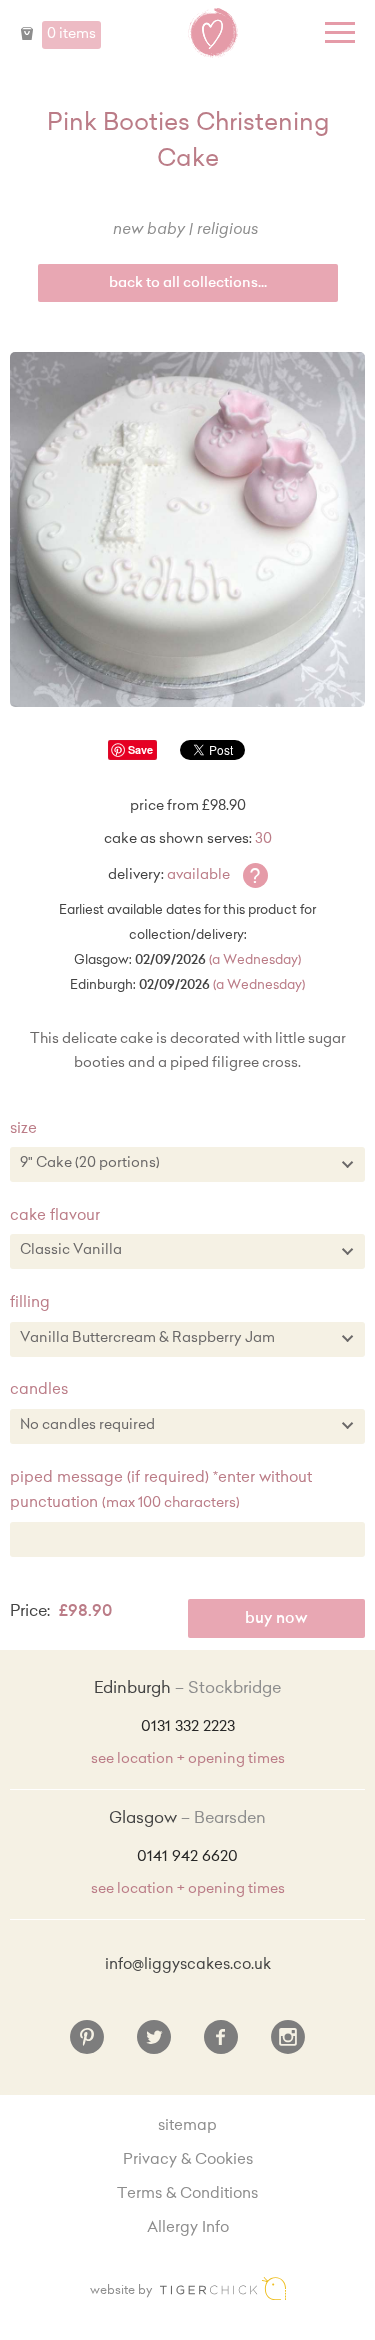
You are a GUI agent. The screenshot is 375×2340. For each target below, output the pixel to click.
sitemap (187, 2126)
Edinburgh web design (223, 2288)
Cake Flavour (55, 1216)
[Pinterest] (87, 2045)
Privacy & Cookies (188, 2160)
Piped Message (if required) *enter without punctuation (161, 1491)
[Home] (213, 33)
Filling (30, 1303)
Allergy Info (188, 2228)
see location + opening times (188, 1760)
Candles (39, 1390)
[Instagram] (288, 2045)
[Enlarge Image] (187, 529)
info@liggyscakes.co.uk (188, 1965)
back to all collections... (188, 284)
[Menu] (340, 33)
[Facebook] (221, 2045)
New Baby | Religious (185, 230)
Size (23, 1129)
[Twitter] (154, 2045)
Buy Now (276, 1619)
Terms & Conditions (187, 2194)
